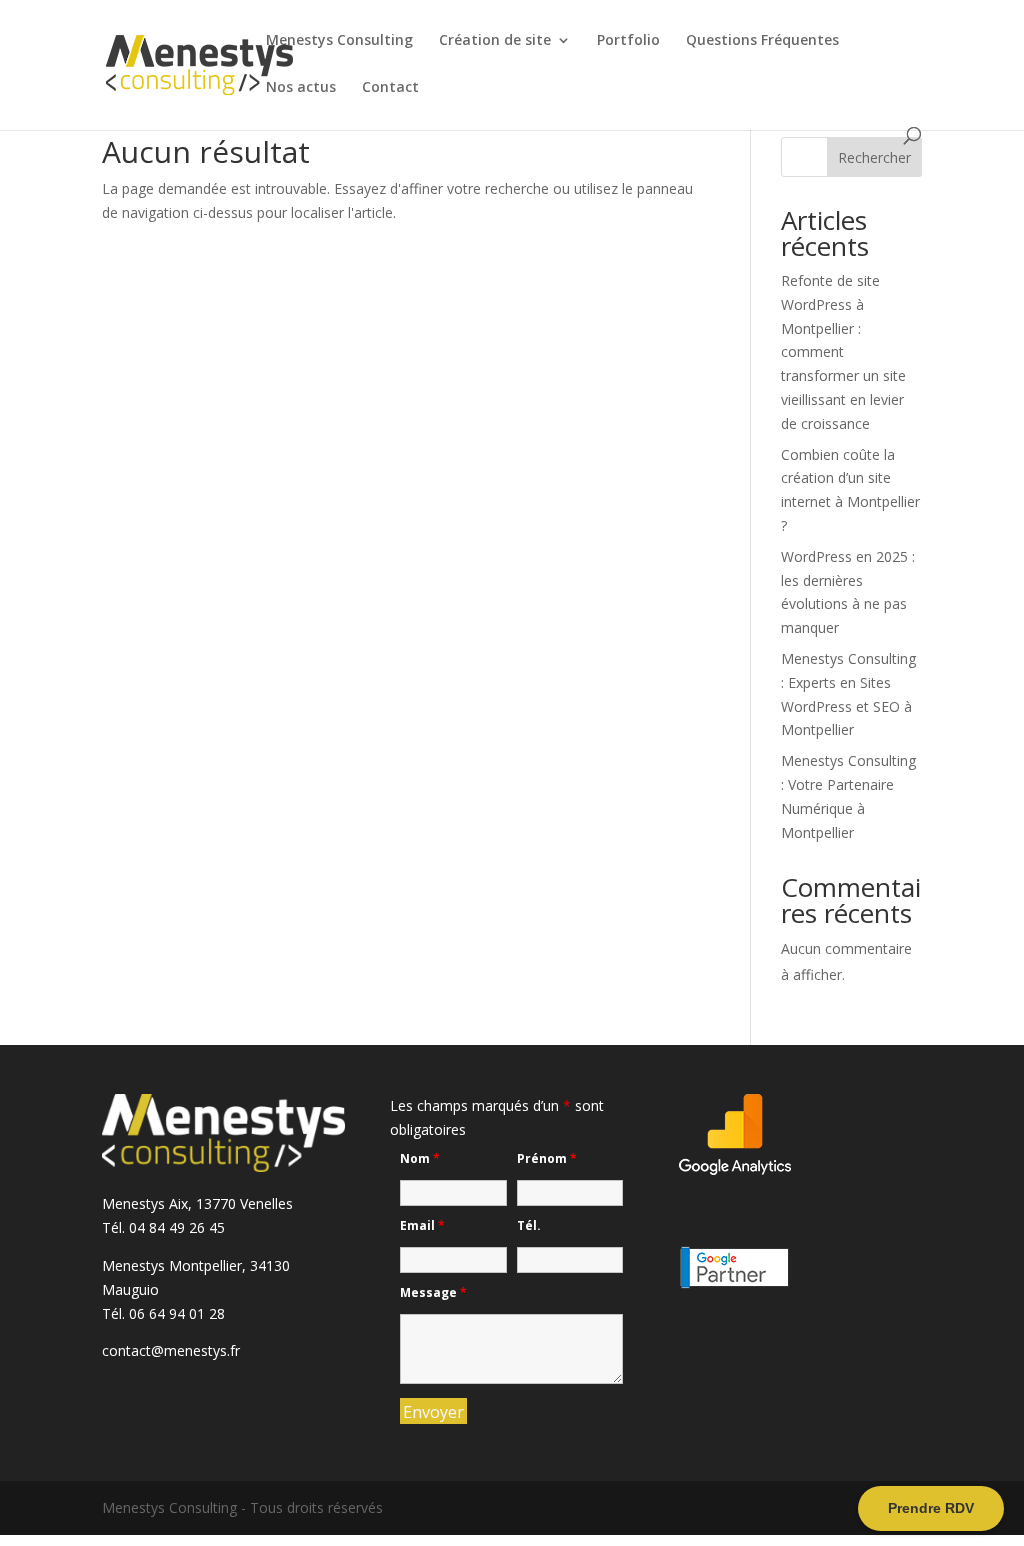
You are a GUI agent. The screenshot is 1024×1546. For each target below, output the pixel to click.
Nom (420, 1158)
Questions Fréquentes (762, 41)
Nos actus (301, 88)
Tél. (529, 1225)
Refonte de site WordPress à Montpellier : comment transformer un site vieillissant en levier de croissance (843, 352)
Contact (390, 88)
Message (433, 1292)
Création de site (495, 41)
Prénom (547, 1158)
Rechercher (874, 157)
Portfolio (628, 41)
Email (422, 1225)
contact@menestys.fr (171, 1350)
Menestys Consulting (339, 41)
